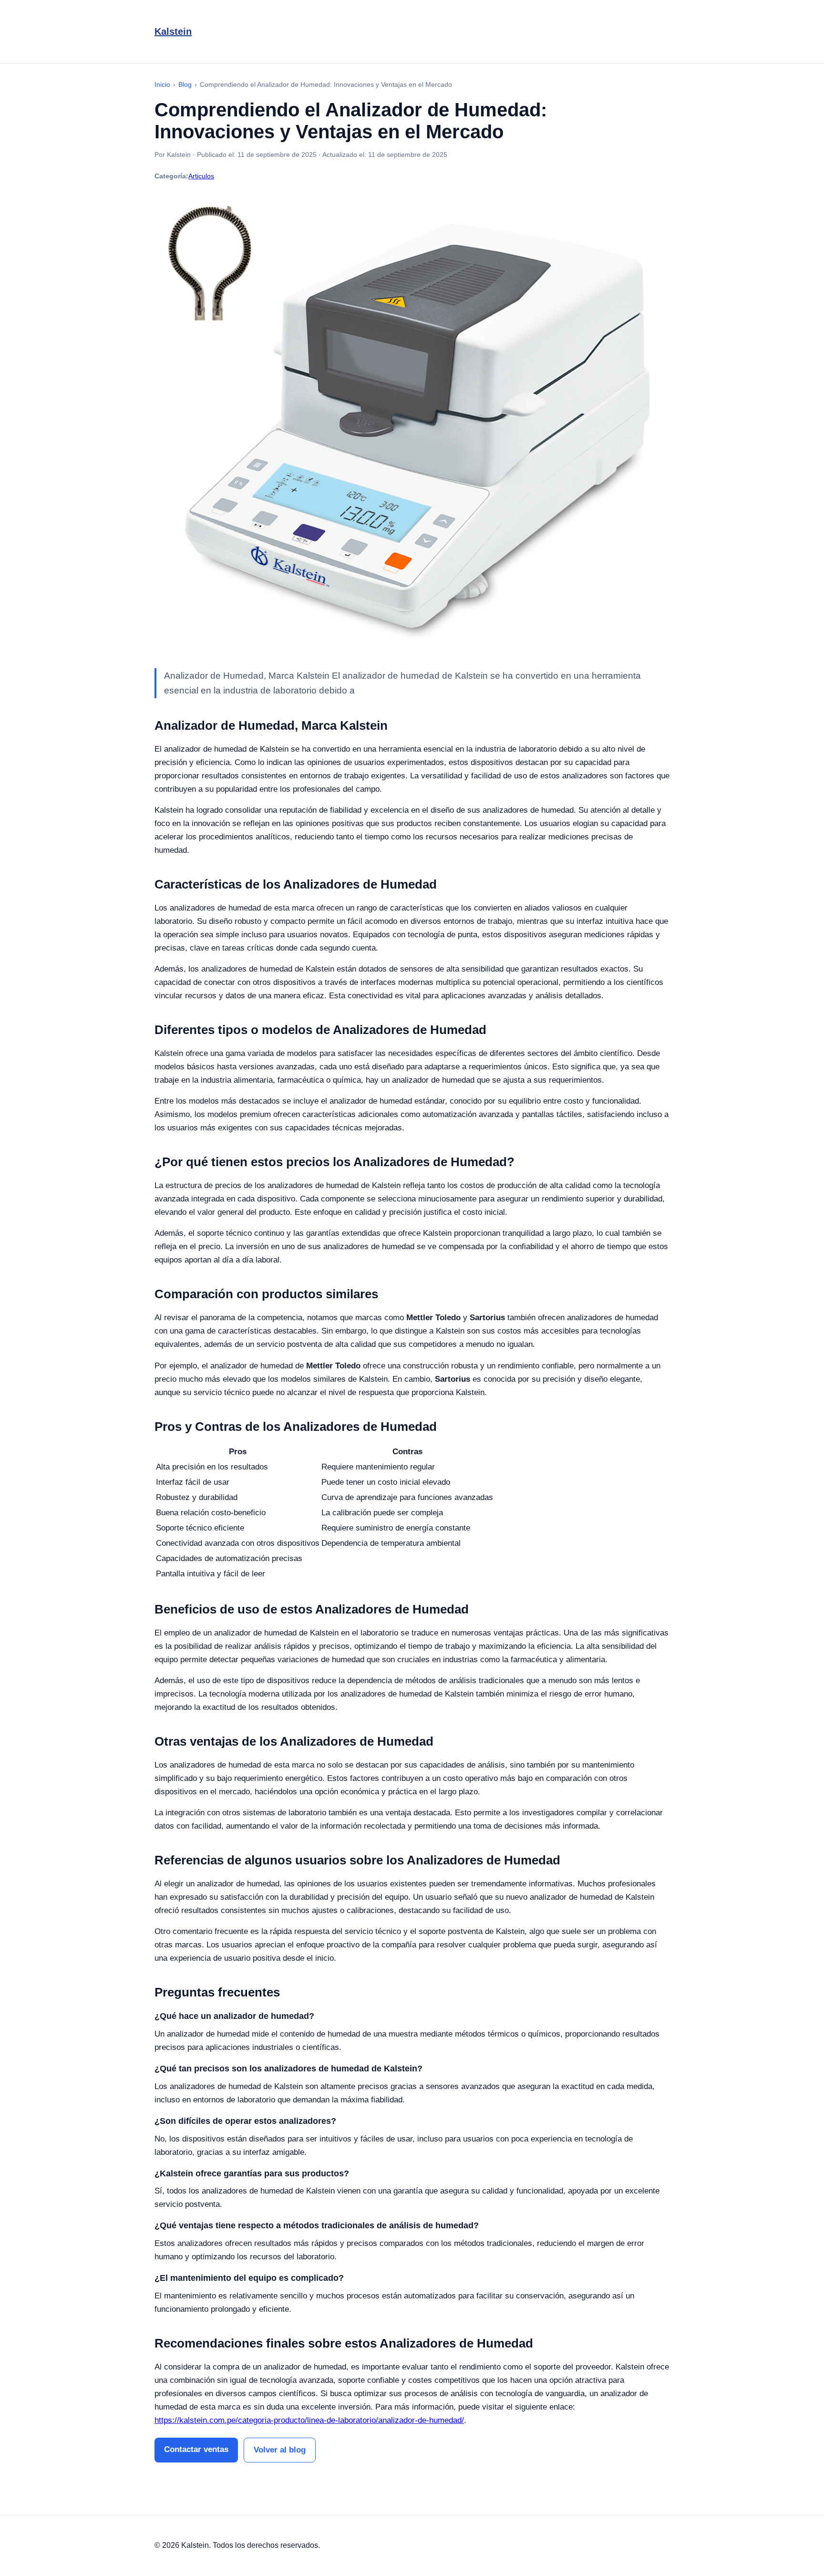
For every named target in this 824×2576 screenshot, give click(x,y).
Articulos (201, 176)
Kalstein (173, 31)
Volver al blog (280, 2450)
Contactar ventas (196, 2449)
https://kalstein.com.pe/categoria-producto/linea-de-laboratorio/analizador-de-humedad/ (309, 2420)
